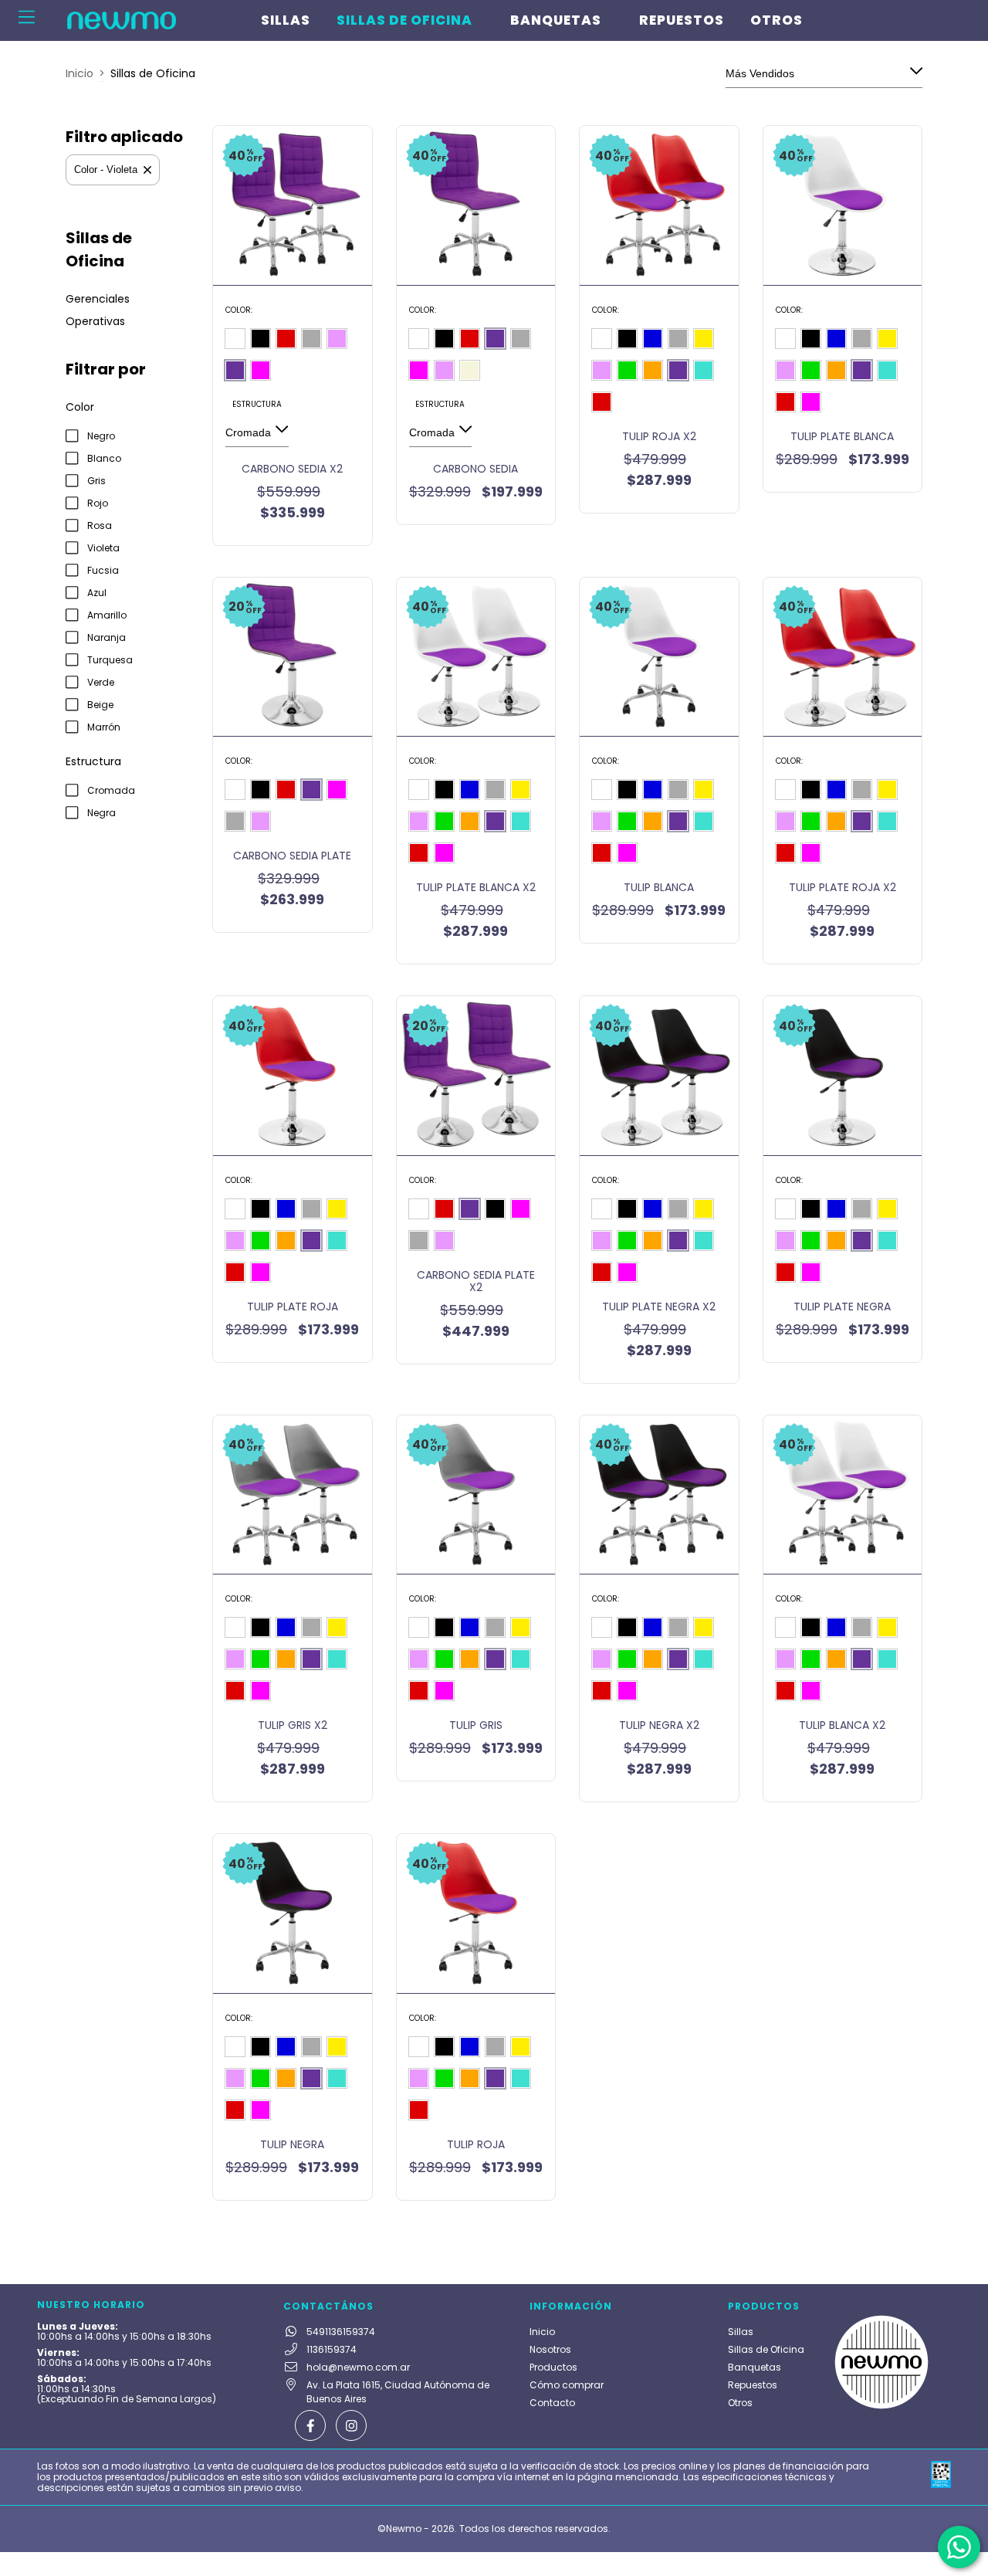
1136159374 (332, 2349)
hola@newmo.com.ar (358, 2367)
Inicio (80, 73)
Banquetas (556, 20)
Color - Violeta (106, 169)
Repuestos (682, 20)
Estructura (257, 404)
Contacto (552, 2403)
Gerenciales (98, 299)
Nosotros (550, 2349)
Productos (553, 2367)
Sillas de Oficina (404, 20)
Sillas (286, 20)
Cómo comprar (567, 2385)
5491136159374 (341, 2332)
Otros (777, 20)
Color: (239, 310)
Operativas (95, 321)
